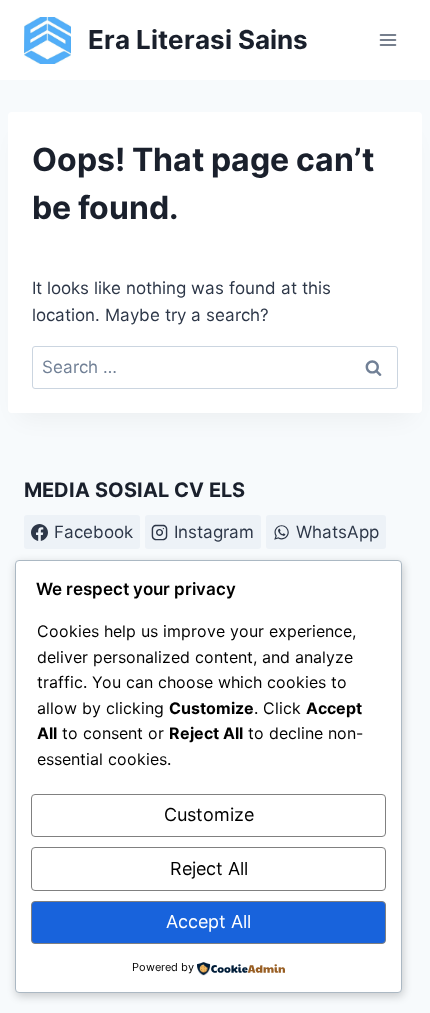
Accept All (208, 921)
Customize (209, 814)
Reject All (209, 868)
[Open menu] (387, 39)
